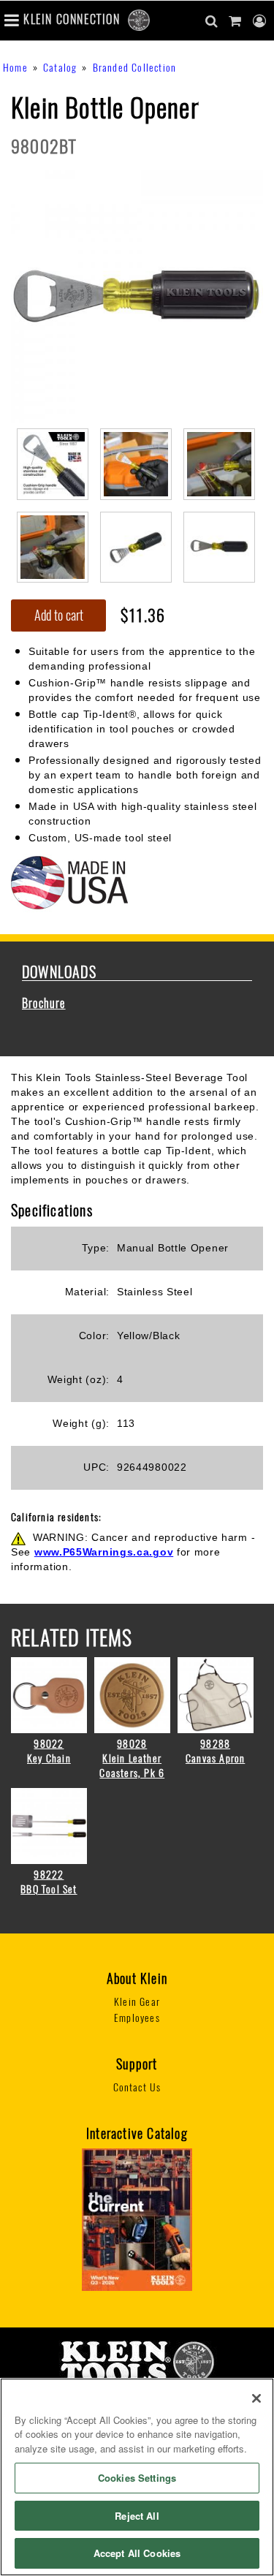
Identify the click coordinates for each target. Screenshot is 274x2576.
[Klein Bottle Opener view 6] (219, 546)
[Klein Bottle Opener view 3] (219, 462)
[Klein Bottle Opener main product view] (137, 295)
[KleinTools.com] (137, 2361)
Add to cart (59, 615)
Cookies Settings (137, 2478)
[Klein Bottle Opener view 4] (53, 546)
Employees (137, 2018)
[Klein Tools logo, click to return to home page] (139, 19)
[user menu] (260, 21)
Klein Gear (137, 2002)
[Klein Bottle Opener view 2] (136, 462)
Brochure (44, 1003)
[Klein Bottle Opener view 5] (136, 546)
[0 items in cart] (235, 21)
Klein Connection (72, 19)
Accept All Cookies (137, 2553)
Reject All (137, 2516)
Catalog (60, 68)
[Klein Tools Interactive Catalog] (137, 2218)
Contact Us (137, 2087)
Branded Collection (135, 68)
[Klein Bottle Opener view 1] (53, 462)
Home (15, 68)
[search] (212, 21)
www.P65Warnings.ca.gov (104, 1552)
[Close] (256, 2398)
